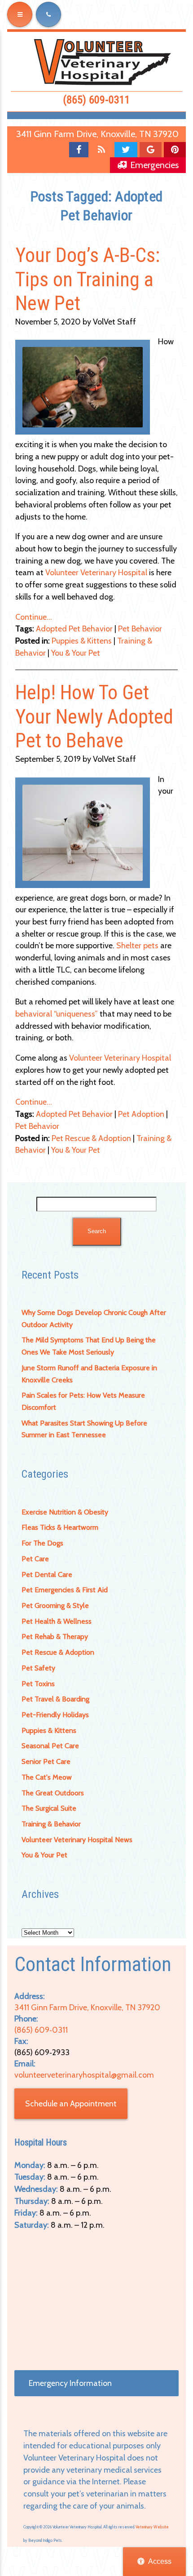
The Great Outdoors (53, 1793)
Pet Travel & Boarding (55, 1699)
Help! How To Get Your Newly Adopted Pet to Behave (94, 717)
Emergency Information (70, 2383)
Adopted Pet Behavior (74, 629)
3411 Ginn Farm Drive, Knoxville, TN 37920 (97, 134)
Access (160, 2561)
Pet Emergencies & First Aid (65, 1590)
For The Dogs (42, 1543)
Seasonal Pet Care (50, 1746)
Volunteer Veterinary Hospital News (77, 1840)
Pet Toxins (38, 1684)
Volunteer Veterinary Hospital (96, 573)
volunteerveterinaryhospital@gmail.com (84, 2075)
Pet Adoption (141, 1114)
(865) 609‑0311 (96, 100)
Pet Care (35, 1559)
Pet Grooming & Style (55, 1606)
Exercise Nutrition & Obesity (65, 1512)
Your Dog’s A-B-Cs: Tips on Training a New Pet (88, 279)
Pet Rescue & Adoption (58, 1652)
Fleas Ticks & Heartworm (60, 1527)
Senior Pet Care (46, 1761)
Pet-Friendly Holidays (55, 1715)
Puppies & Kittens (49, 1730)
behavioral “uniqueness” (57, 1014)
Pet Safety (38, 1668)
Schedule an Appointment (71, 2104)
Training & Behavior (51, 1824)
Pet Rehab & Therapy (55, 1637)
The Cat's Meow (47, 1777)
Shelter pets (137, 946)
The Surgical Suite (49, 1808)
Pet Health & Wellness (57, 1621)
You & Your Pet (44, 1855)
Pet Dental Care (47, 1574)
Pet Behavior (140, 629)
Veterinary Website (152, 2527)
